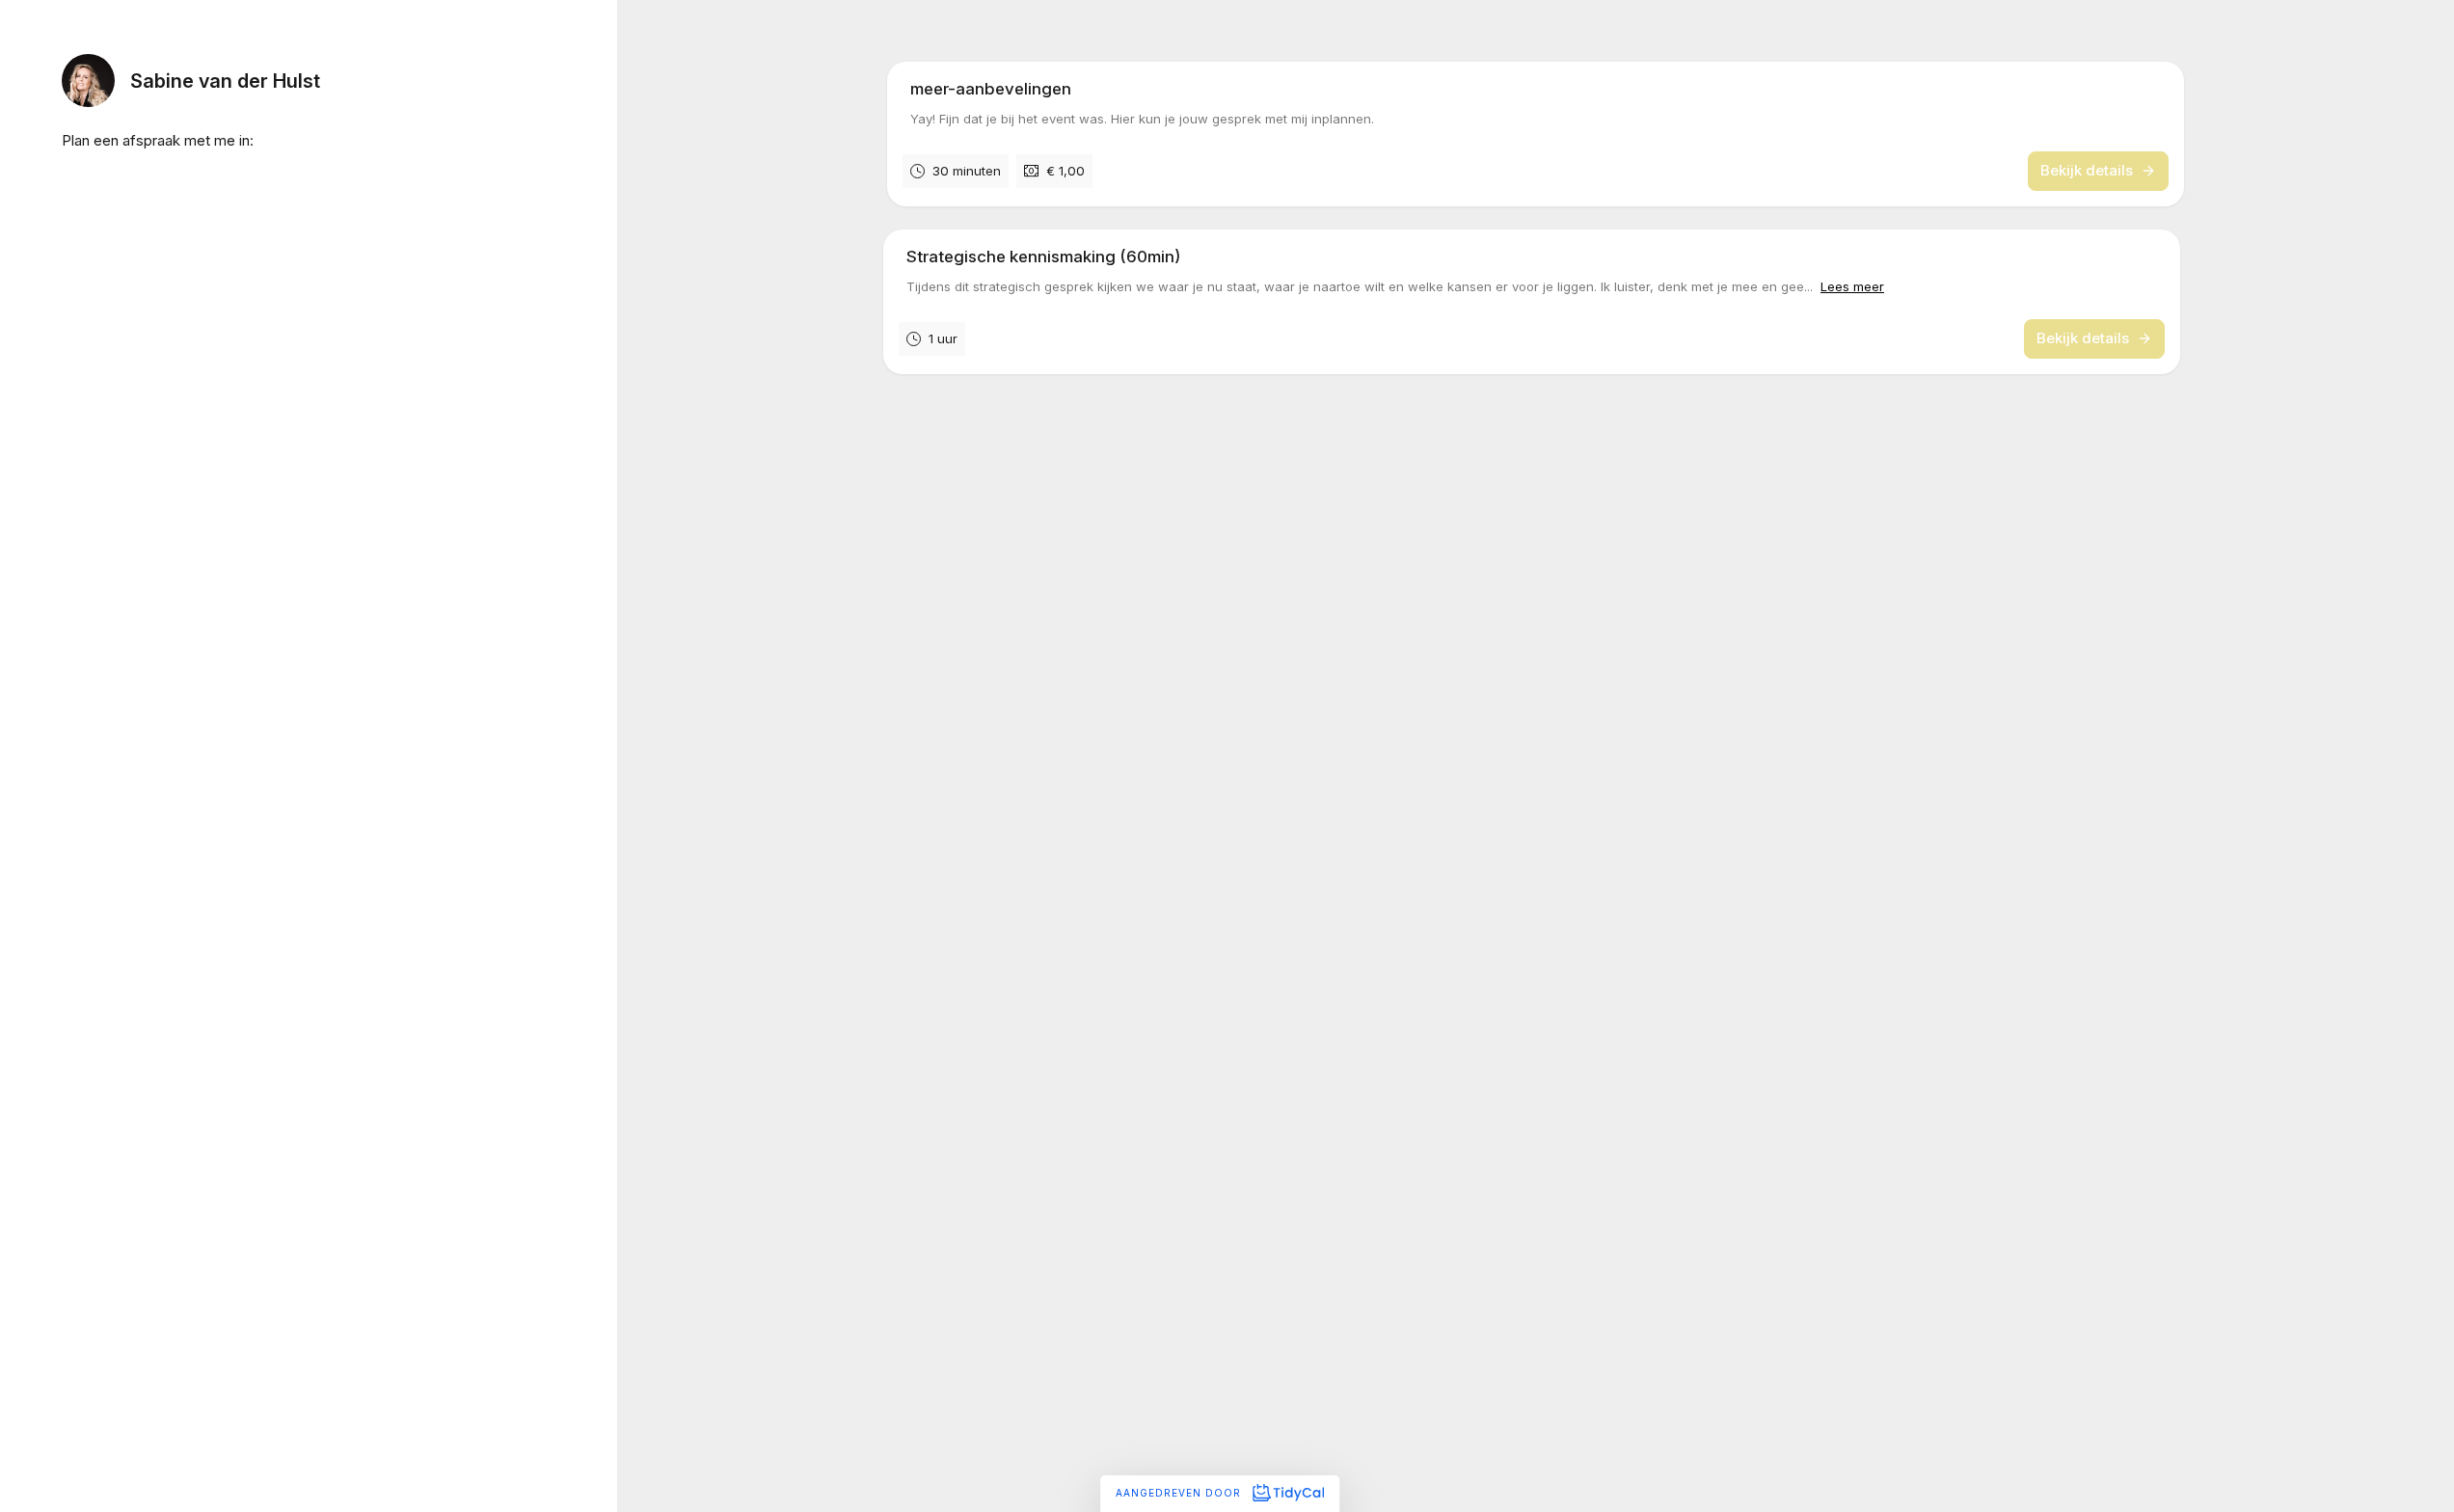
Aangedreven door (1180, 1493)
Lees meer (1852, 285)
